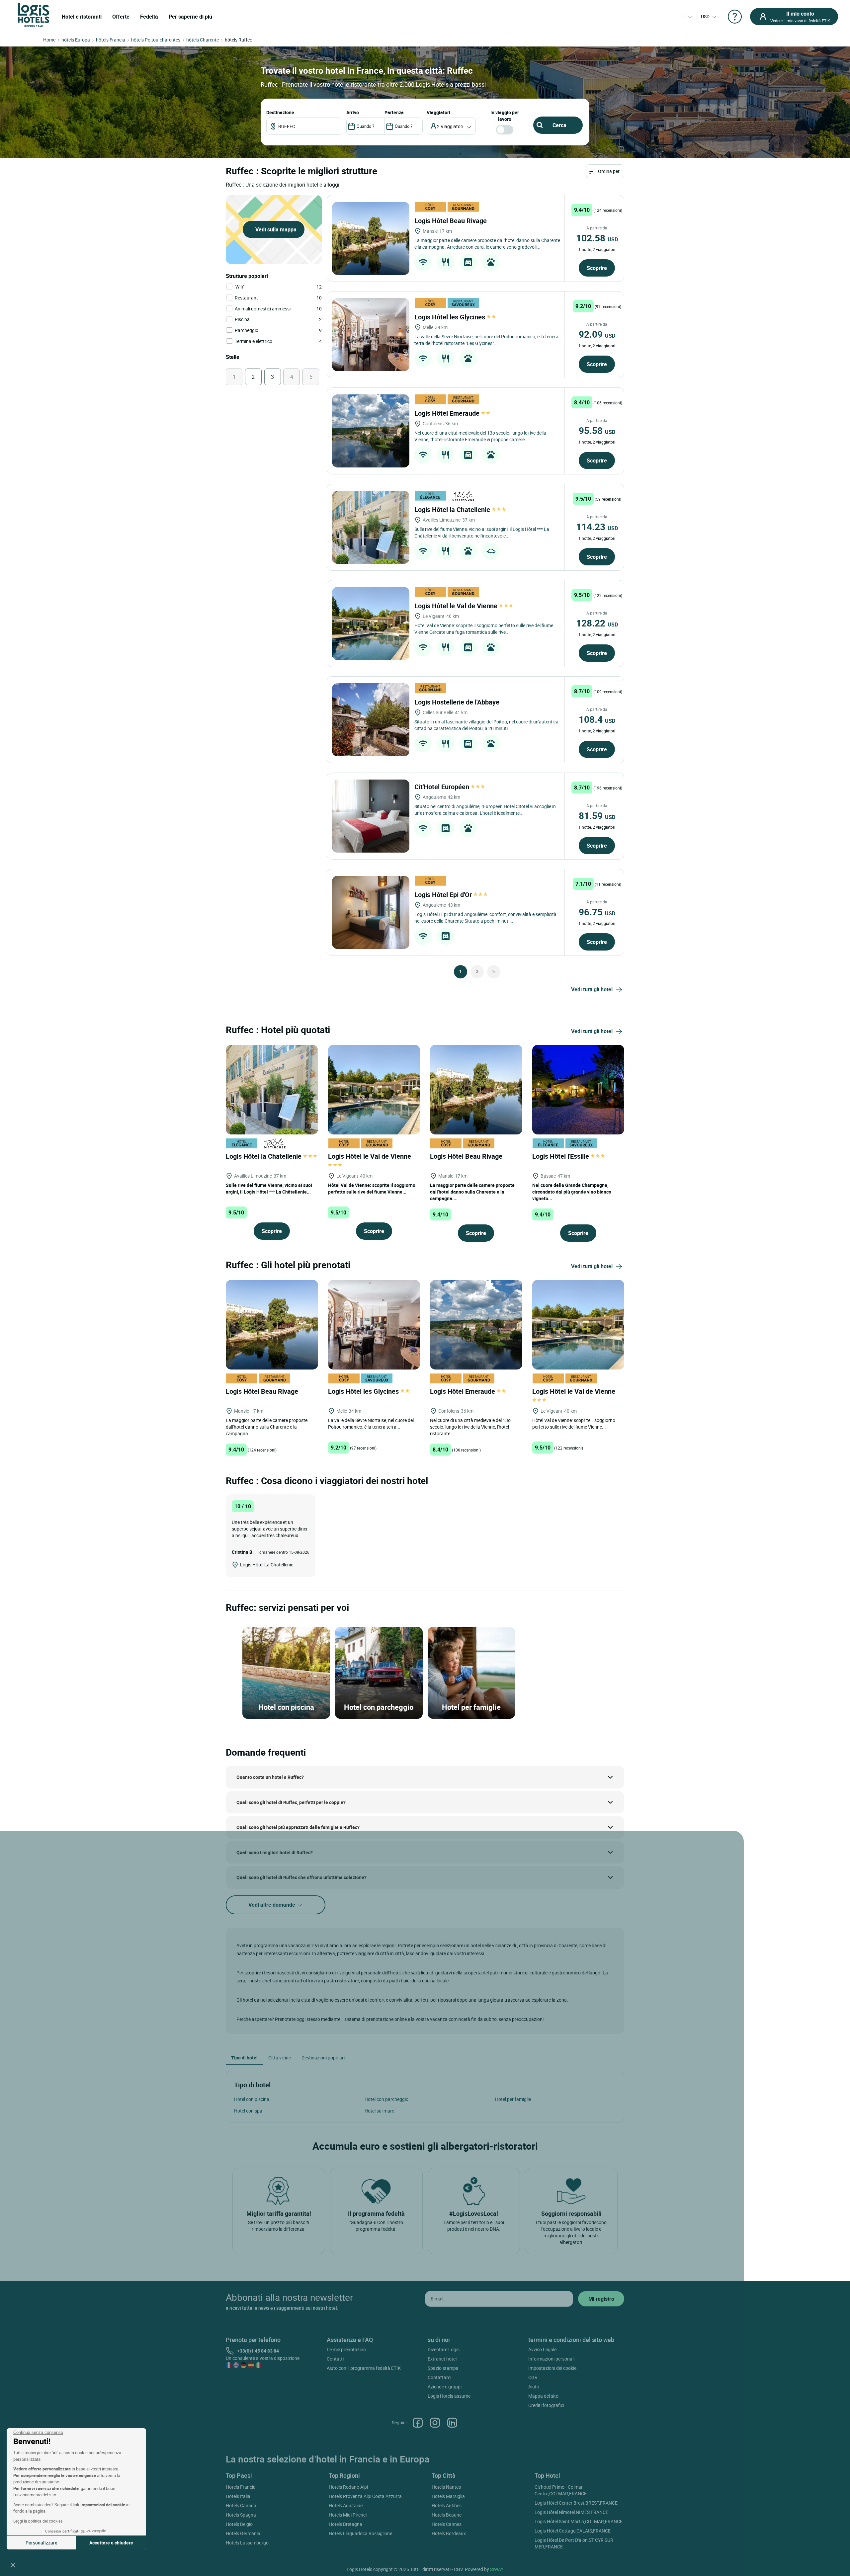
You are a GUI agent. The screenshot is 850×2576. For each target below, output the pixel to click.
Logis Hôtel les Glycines (451, 317)
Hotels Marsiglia (448, 2496)
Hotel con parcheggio (386, 2099)
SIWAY (497, 2569)
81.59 (597, 815)
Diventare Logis (444, 2349)
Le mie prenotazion (346, 2349)
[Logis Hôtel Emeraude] (371, 431)
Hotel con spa (248, 2111)
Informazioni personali (551, 2359)
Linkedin (452, 2423)
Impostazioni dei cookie (552, 2368)
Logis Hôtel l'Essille (561, 1156)
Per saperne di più (190, 17)
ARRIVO (353, 112)
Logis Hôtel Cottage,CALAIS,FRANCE (573, 2531)
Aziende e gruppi (445, 2387)
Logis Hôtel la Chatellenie (453, 509)
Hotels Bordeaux (449, 2533)
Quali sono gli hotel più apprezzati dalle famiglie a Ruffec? (298, 1827)
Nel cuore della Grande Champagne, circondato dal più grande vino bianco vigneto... (572, 1192)
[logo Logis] (34, 14)
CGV (533, 2377)
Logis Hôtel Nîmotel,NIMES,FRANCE (571, 2512)
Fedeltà (149, 17)
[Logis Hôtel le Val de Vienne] (371, 623)
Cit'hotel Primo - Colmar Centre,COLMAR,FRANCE (561, 2490)
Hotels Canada (241, 2505)
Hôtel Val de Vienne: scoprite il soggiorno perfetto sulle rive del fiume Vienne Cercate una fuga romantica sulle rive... (484, 629)
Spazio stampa (443, 2368)
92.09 (597, 334)
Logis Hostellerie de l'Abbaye (458, 702)
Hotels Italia (238, 2496)
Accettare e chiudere (111, 2543)
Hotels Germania (243, 2533)
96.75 (597, 912)
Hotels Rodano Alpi (348, 2487)
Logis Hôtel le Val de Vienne (457, 606)
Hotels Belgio (239, 2524)
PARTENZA (394, 112)
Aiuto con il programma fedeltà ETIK (364, 2368)
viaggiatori (438, 112)
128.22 (597, 623)
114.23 (597, 527)
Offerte (121, 17)
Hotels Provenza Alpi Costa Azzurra (365, 2496)
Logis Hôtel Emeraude (448, 413)
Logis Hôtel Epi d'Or (444, 895)
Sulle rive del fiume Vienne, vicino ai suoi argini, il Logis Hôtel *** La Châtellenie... (269, 1188)
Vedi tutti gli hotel (592, 989)
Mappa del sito (543, 2396)
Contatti (335, 2359)
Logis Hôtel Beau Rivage (451, 221)
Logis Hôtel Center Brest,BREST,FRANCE (576, 2503)
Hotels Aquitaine (346, 2505)
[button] (13, 2565)
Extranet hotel (442, 2359)
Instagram (435, 2423)
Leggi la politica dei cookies (38, 2521)
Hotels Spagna (241, 2515)
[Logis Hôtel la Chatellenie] (371, 527)
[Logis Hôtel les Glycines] (371, 335)
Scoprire (597, 268)
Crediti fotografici (546, 2405)
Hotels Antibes (447, 2505)
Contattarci (439, 2377)
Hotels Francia (241, 2487)
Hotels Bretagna (345, 2524)
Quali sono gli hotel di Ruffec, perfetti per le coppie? (291, 1802)
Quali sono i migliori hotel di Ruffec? (275, 1852)
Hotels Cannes (447, 2524)
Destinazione (280, 112)
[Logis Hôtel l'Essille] (578, 1089)
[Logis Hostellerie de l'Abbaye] (371, 720)
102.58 (597, 238)
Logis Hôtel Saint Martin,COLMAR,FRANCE (579, 2521)
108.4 (597, 719)
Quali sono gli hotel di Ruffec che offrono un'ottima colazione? (301, 1877)
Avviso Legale (542, 2349)
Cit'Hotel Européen (443, 787)
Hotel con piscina (252, 2099)
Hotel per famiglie (513, 2099)
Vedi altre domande (272, 1905)
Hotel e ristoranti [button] (82, 17)
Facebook (418, 2423)
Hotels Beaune (447, 2515)
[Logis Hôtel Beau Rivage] (371, 238)
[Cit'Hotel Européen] (371, 816)
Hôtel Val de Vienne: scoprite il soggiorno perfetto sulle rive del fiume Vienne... (372, 1188)
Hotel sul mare (379, 2111)
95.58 (597, 430)
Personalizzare (42, 2543)
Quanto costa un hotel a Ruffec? (270, 1777)
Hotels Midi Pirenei (348, 2515)
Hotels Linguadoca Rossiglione (360, 2533)
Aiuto (534, 2387)
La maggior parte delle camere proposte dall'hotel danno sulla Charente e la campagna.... (472, 1192)
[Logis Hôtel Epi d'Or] (371, 912)
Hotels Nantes (446, 2487)
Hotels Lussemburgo (247, 2543)
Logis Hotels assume (449, 2396)
